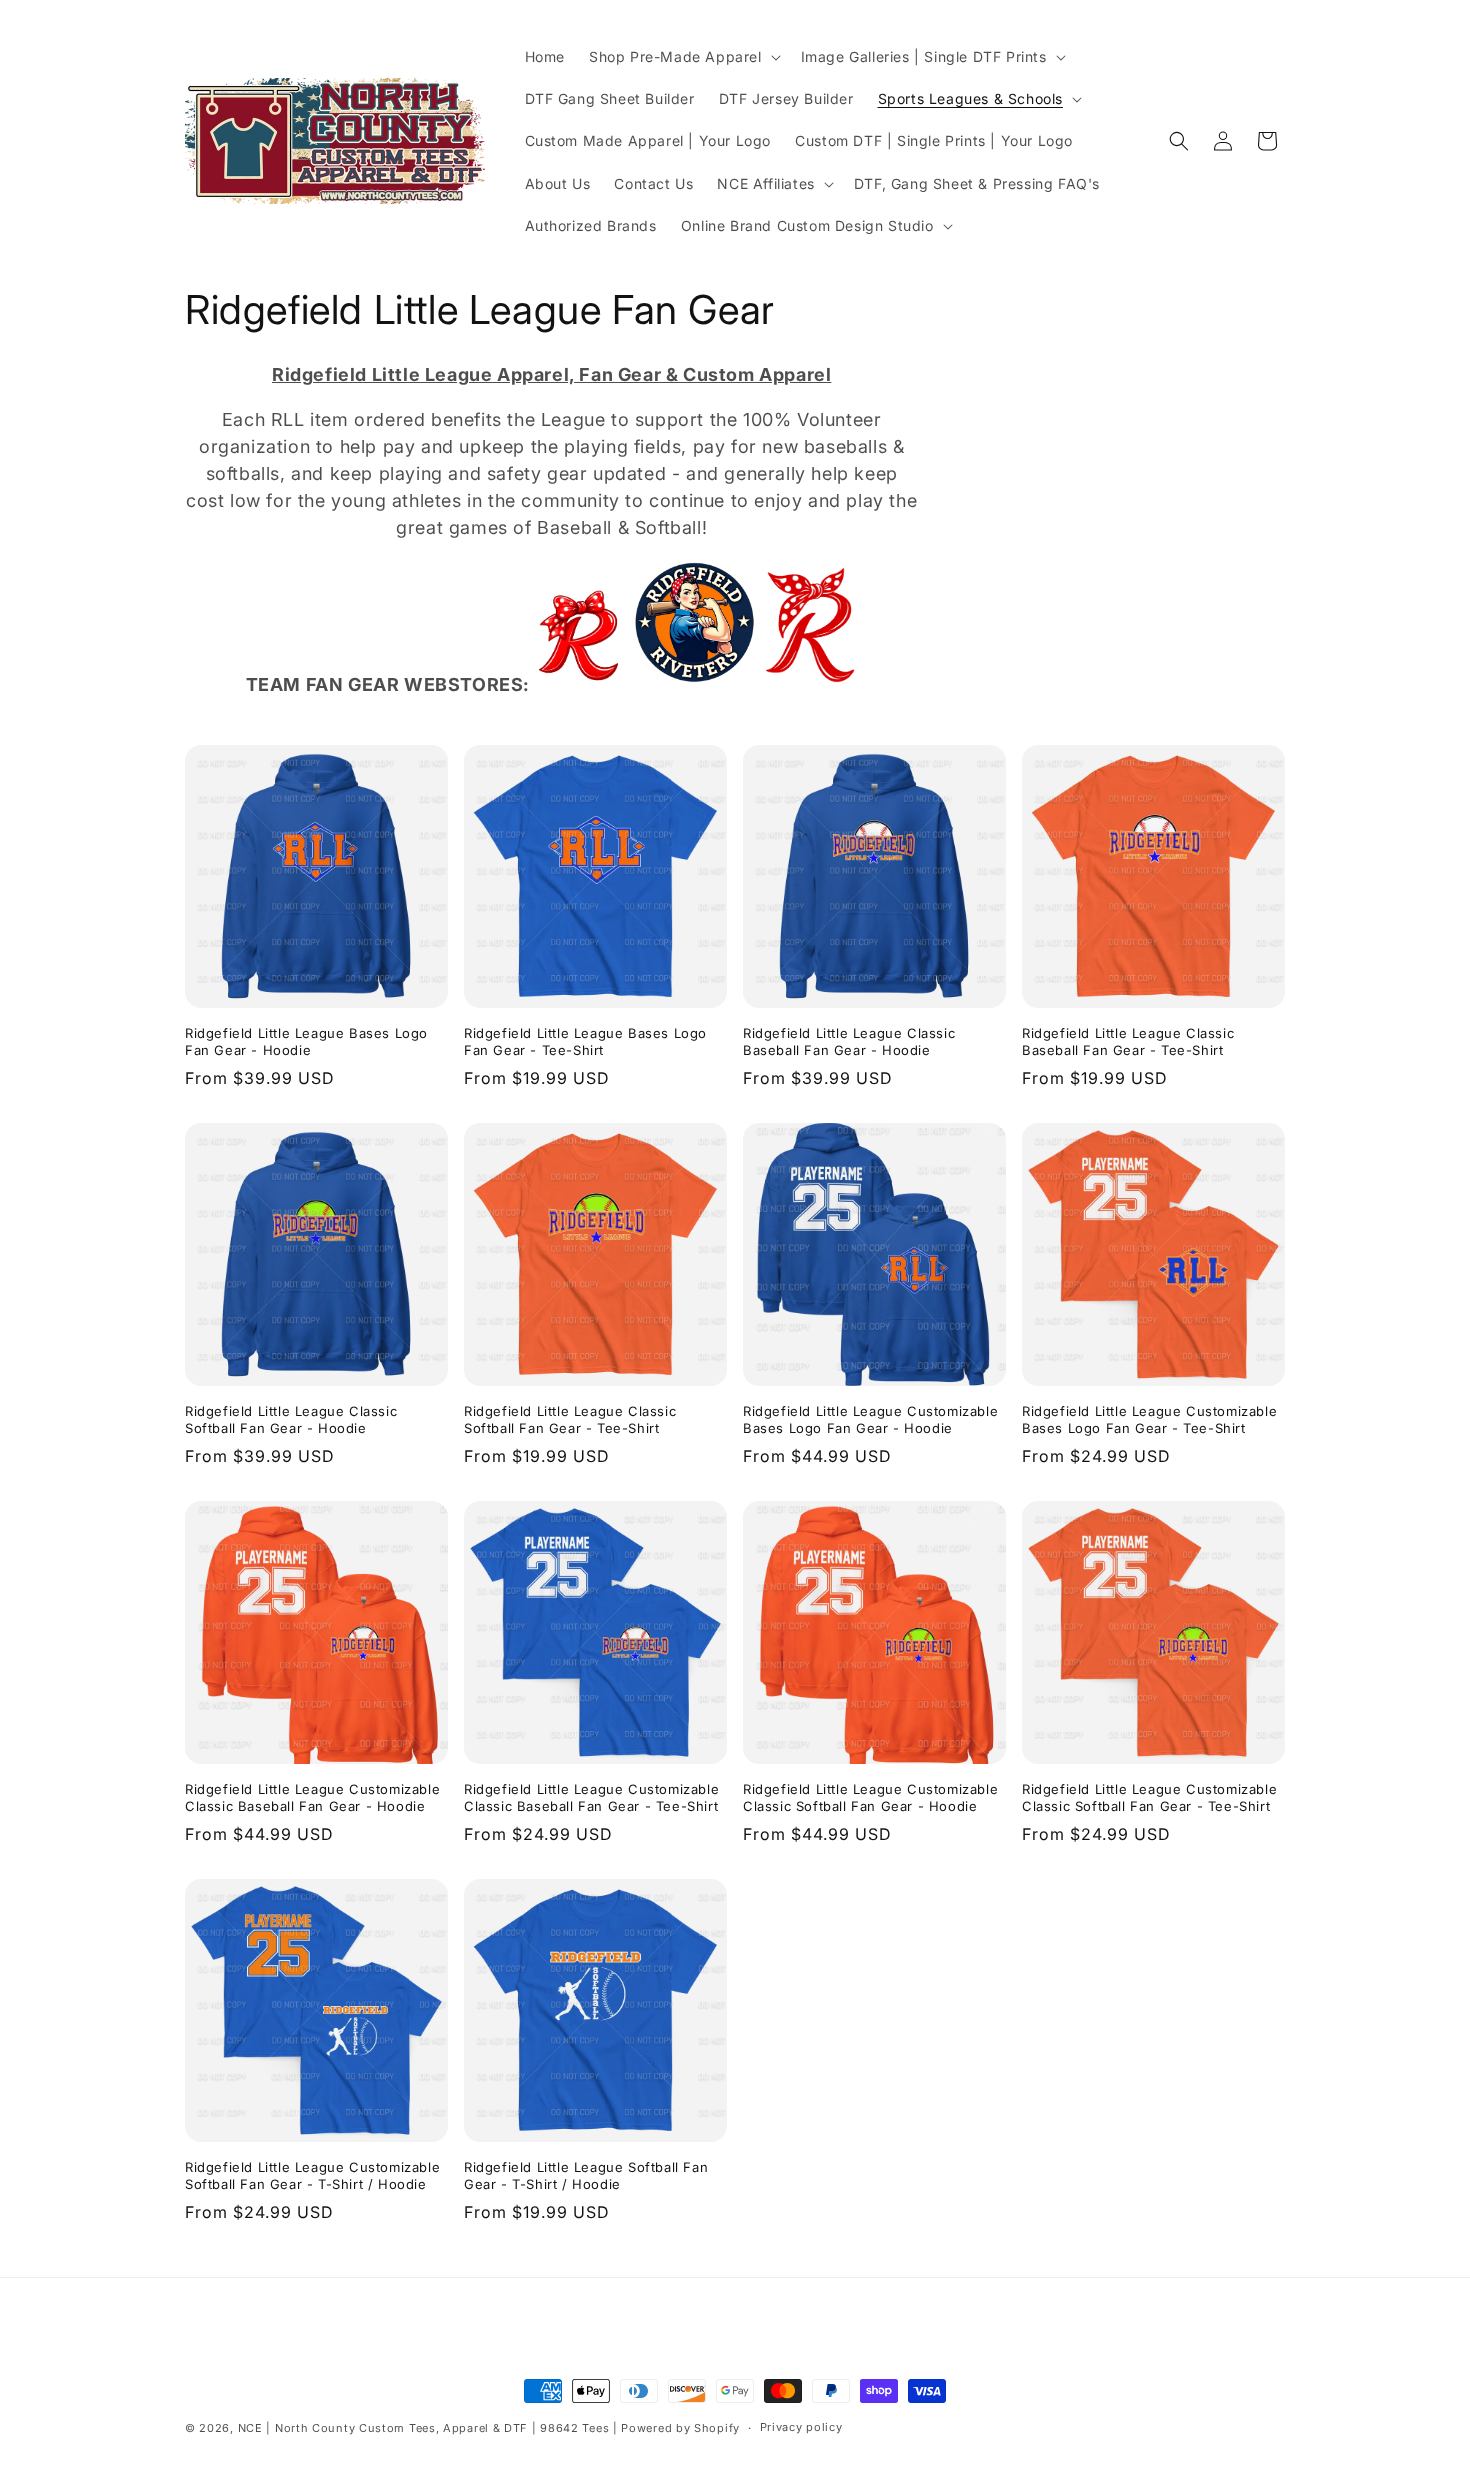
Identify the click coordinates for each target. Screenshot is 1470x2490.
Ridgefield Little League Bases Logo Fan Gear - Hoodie (306, 1041)
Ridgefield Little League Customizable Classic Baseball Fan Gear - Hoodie (312, 1797)
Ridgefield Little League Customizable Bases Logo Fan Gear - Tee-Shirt (1149, 1419)
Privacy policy (801, 2427)
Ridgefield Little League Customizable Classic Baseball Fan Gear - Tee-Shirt (591, 1797)
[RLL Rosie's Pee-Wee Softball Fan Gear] (578, 683)
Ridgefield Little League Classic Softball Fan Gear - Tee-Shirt (570, 1419)
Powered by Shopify (680, 2428)
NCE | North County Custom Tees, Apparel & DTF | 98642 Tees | (428, 2428)
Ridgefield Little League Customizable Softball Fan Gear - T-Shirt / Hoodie (312, 2175)
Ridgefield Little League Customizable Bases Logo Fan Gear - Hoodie (870, 1419)
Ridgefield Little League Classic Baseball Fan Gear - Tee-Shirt (1128, 1041)
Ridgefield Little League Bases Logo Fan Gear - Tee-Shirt (585, 1041)
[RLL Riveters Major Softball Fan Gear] (744, 683)
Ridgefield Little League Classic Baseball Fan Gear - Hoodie (849, 1041)
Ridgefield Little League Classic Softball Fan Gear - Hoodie (291, 1419)
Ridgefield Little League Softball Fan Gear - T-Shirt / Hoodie (586, 2175)
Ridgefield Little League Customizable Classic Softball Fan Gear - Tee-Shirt (1149, 1797)
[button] (683, 57)
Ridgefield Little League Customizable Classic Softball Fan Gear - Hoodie (870, 1797)
